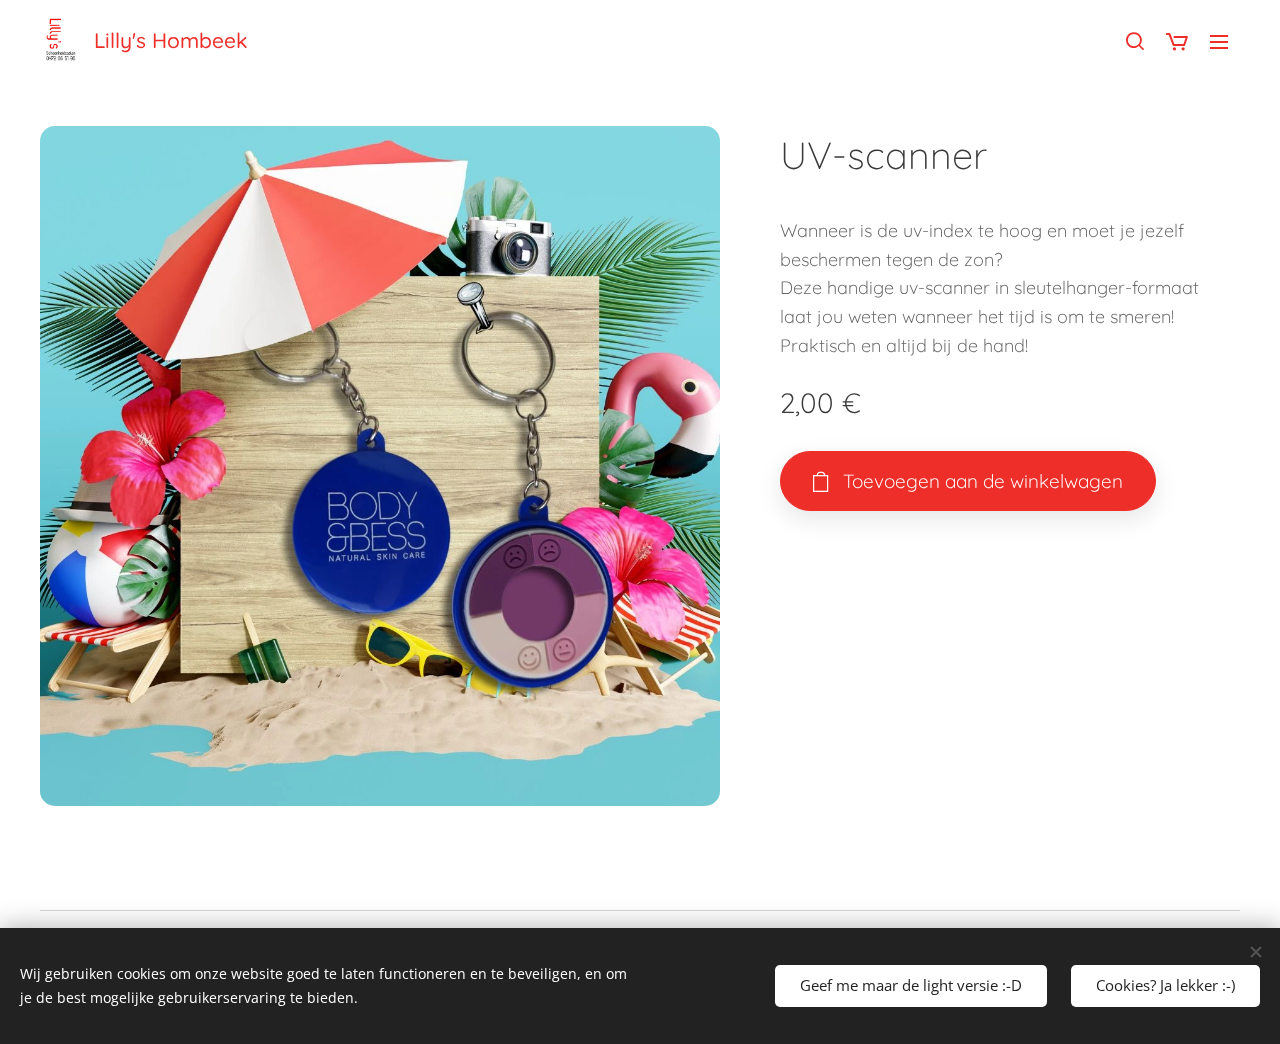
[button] (1135, 41)
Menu (1225, 41)
